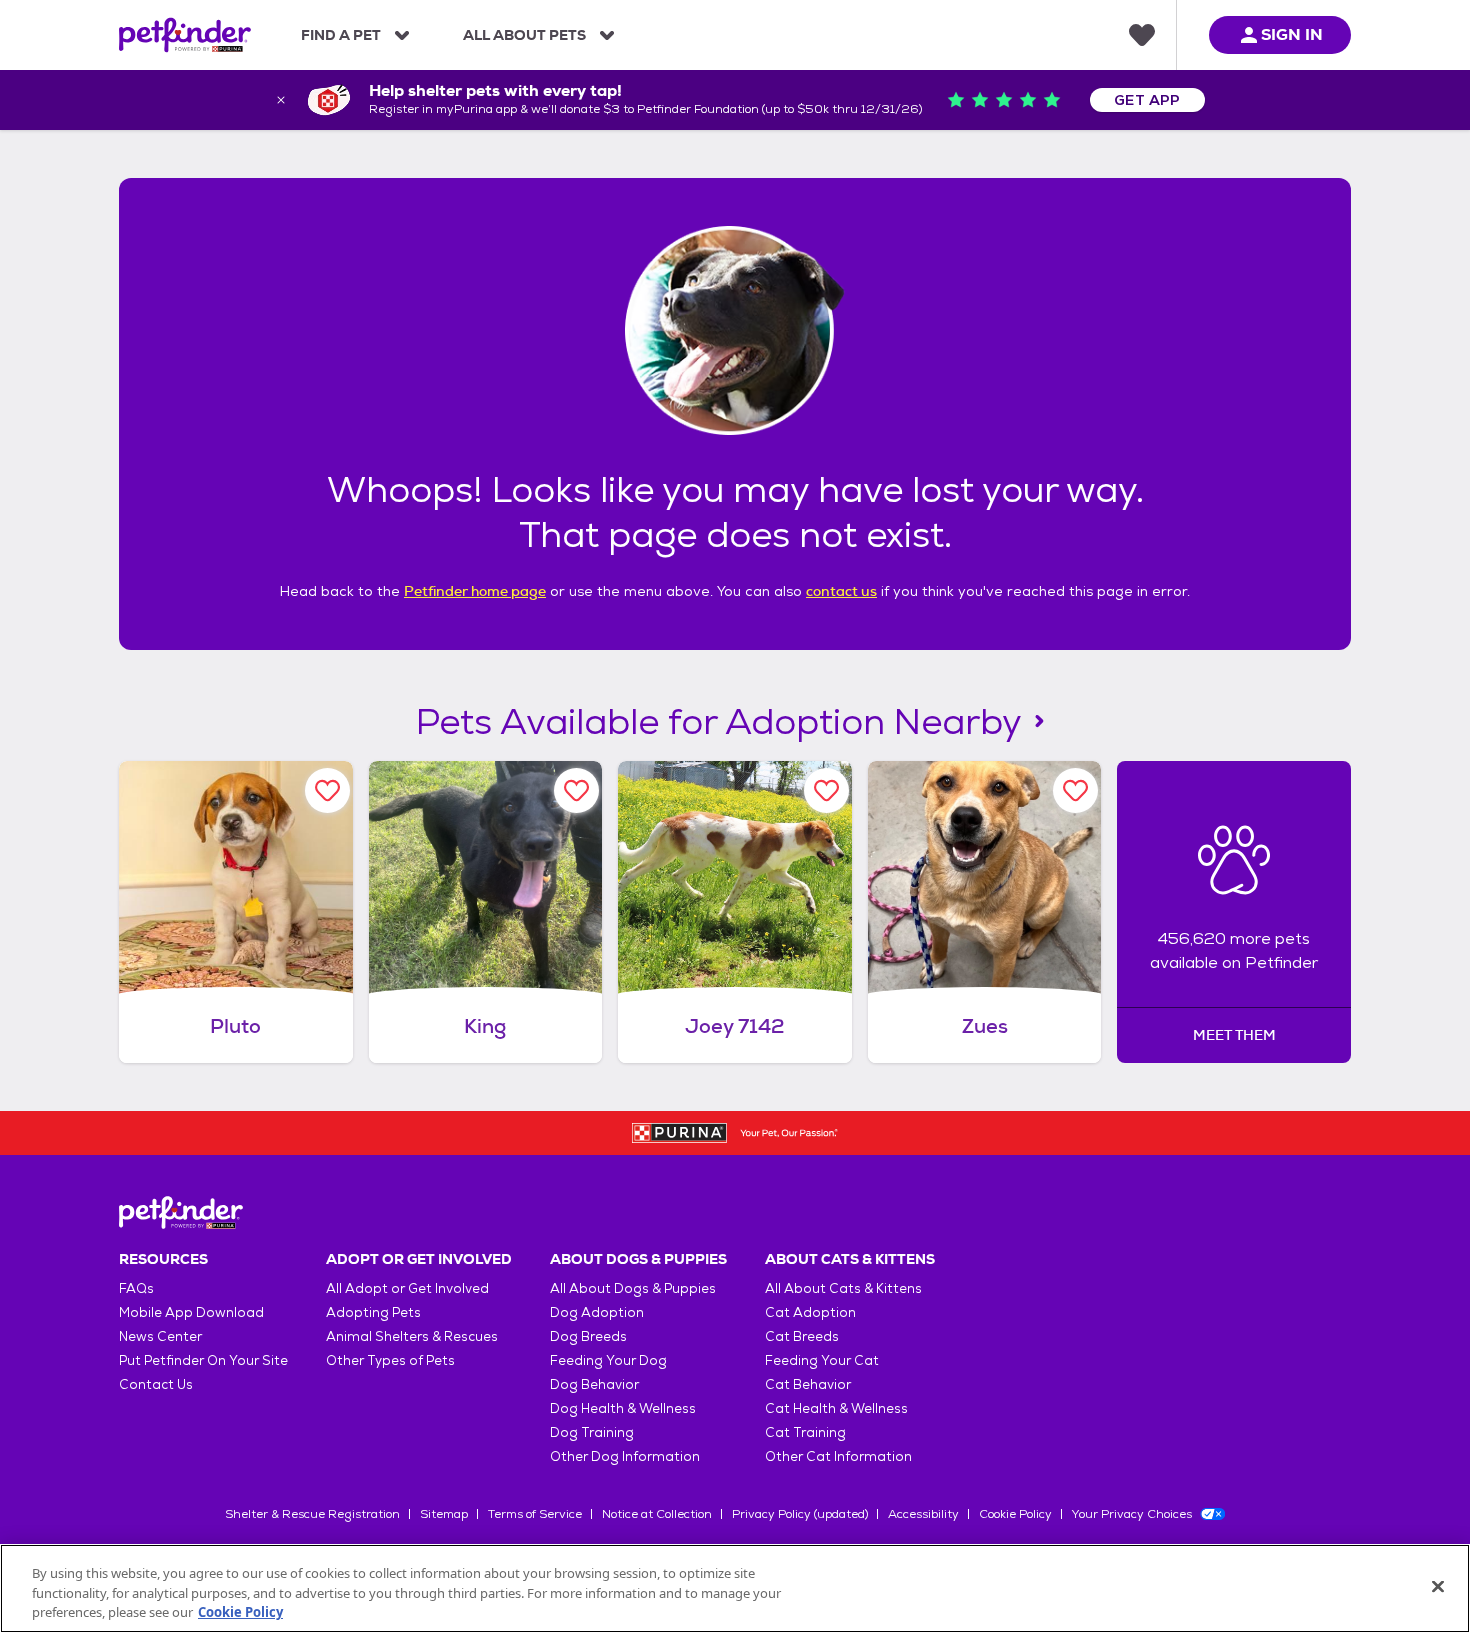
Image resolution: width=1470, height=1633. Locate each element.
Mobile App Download (191, 1312)
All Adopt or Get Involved (407, 1288)
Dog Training (592, 1432)
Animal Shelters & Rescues (412, 1336)
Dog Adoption (597, 1312)
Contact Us (156, 1384)
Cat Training (805, 1432)
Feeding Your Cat (822, 1360)
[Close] (1438, 1586)
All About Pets (524, 35)
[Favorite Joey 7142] (826, 790)
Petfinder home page (475, 591)
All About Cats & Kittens (843, 1288)
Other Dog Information (625, 1456)
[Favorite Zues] (1075, 790)
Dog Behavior (594, 1384)
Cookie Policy (1015, 1514)
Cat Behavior (808, 1384)
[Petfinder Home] (185, 35)
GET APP (1147, 100)
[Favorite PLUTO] (327, 790)
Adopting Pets (373, 1312)
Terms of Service (535, 1514)
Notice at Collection (657, 1514)
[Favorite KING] (576, 790)
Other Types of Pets (390, 1360)
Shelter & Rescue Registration (312, 1514)
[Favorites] (1142, 35)
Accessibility (923, 1514)
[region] (735, 1588)
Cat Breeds (802, 1336)
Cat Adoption (810, 1312)
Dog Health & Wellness (623, 1408)
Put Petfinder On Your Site (203, 1360)
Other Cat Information (838, 1456)
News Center (160, 1336)
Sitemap (444, 1514)
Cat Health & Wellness (836, 1408)
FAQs (136, 1288)
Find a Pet (341, 35)
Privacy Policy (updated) (800, 1514)
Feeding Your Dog (608, 1360)
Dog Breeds (588, 1336)
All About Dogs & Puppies (633, 1288)
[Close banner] (281, 100)
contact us (841, 591)
